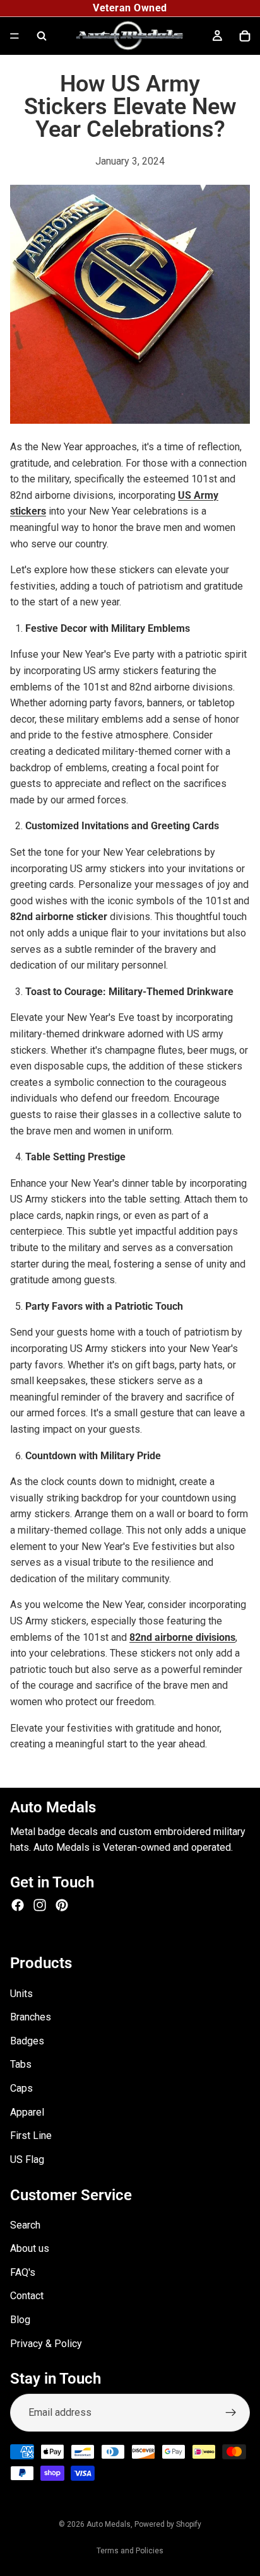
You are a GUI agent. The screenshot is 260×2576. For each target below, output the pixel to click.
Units (21, 1993)
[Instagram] (40, 1904)
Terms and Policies (130, 2551)
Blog (20, 2320)
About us (30, 2248)
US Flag (27, 2159)
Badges (27, 2040)
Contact (27, 2296)
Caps (21, 2088)
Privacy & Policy (46, 2343)
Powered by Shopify (168, 2524)
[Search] (42, 36)
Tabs (21, 2064)
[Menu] (15, 36)
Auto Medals (109, 2524)
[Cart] (245, 36)
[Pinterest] (62, 1904)
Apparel (27, 2112)
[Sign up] (231, 2412)
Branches (31, 2017)
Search (25, 2224)
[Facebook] (18, 1904)
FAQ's (23, 2272)
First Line (31, 2136)
